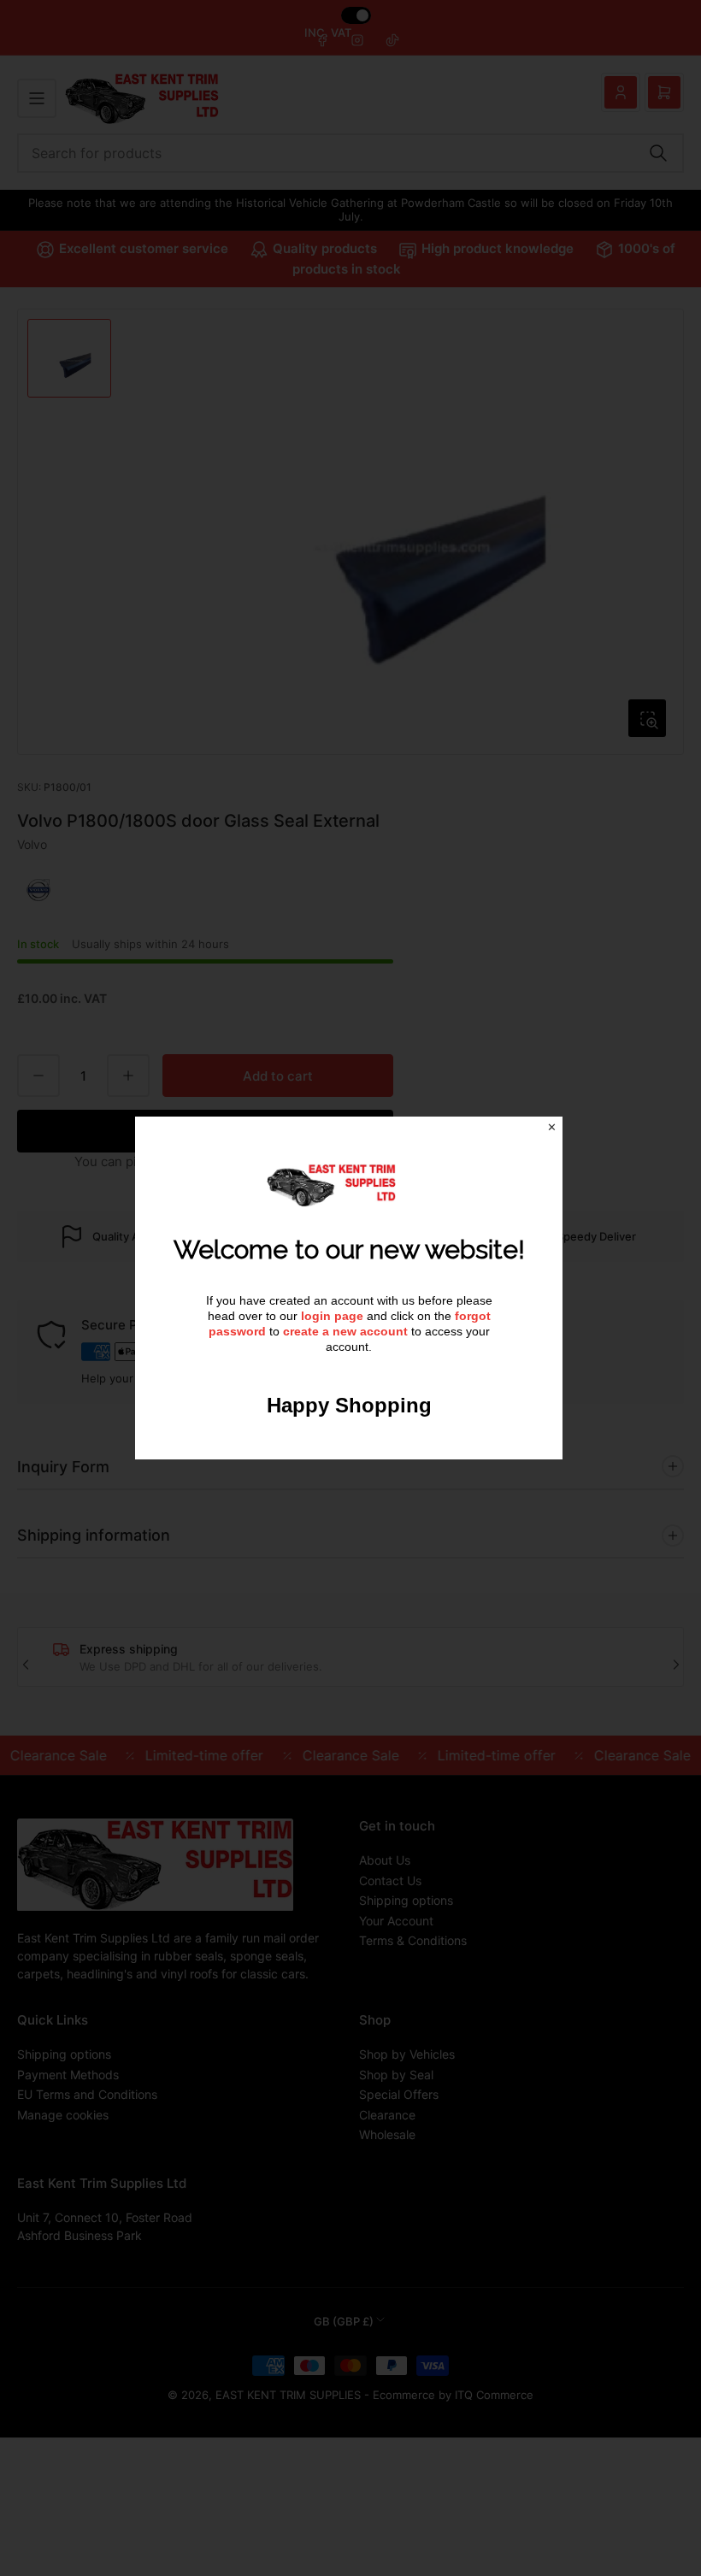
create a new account (345, 1331)
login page (332, 1316)
